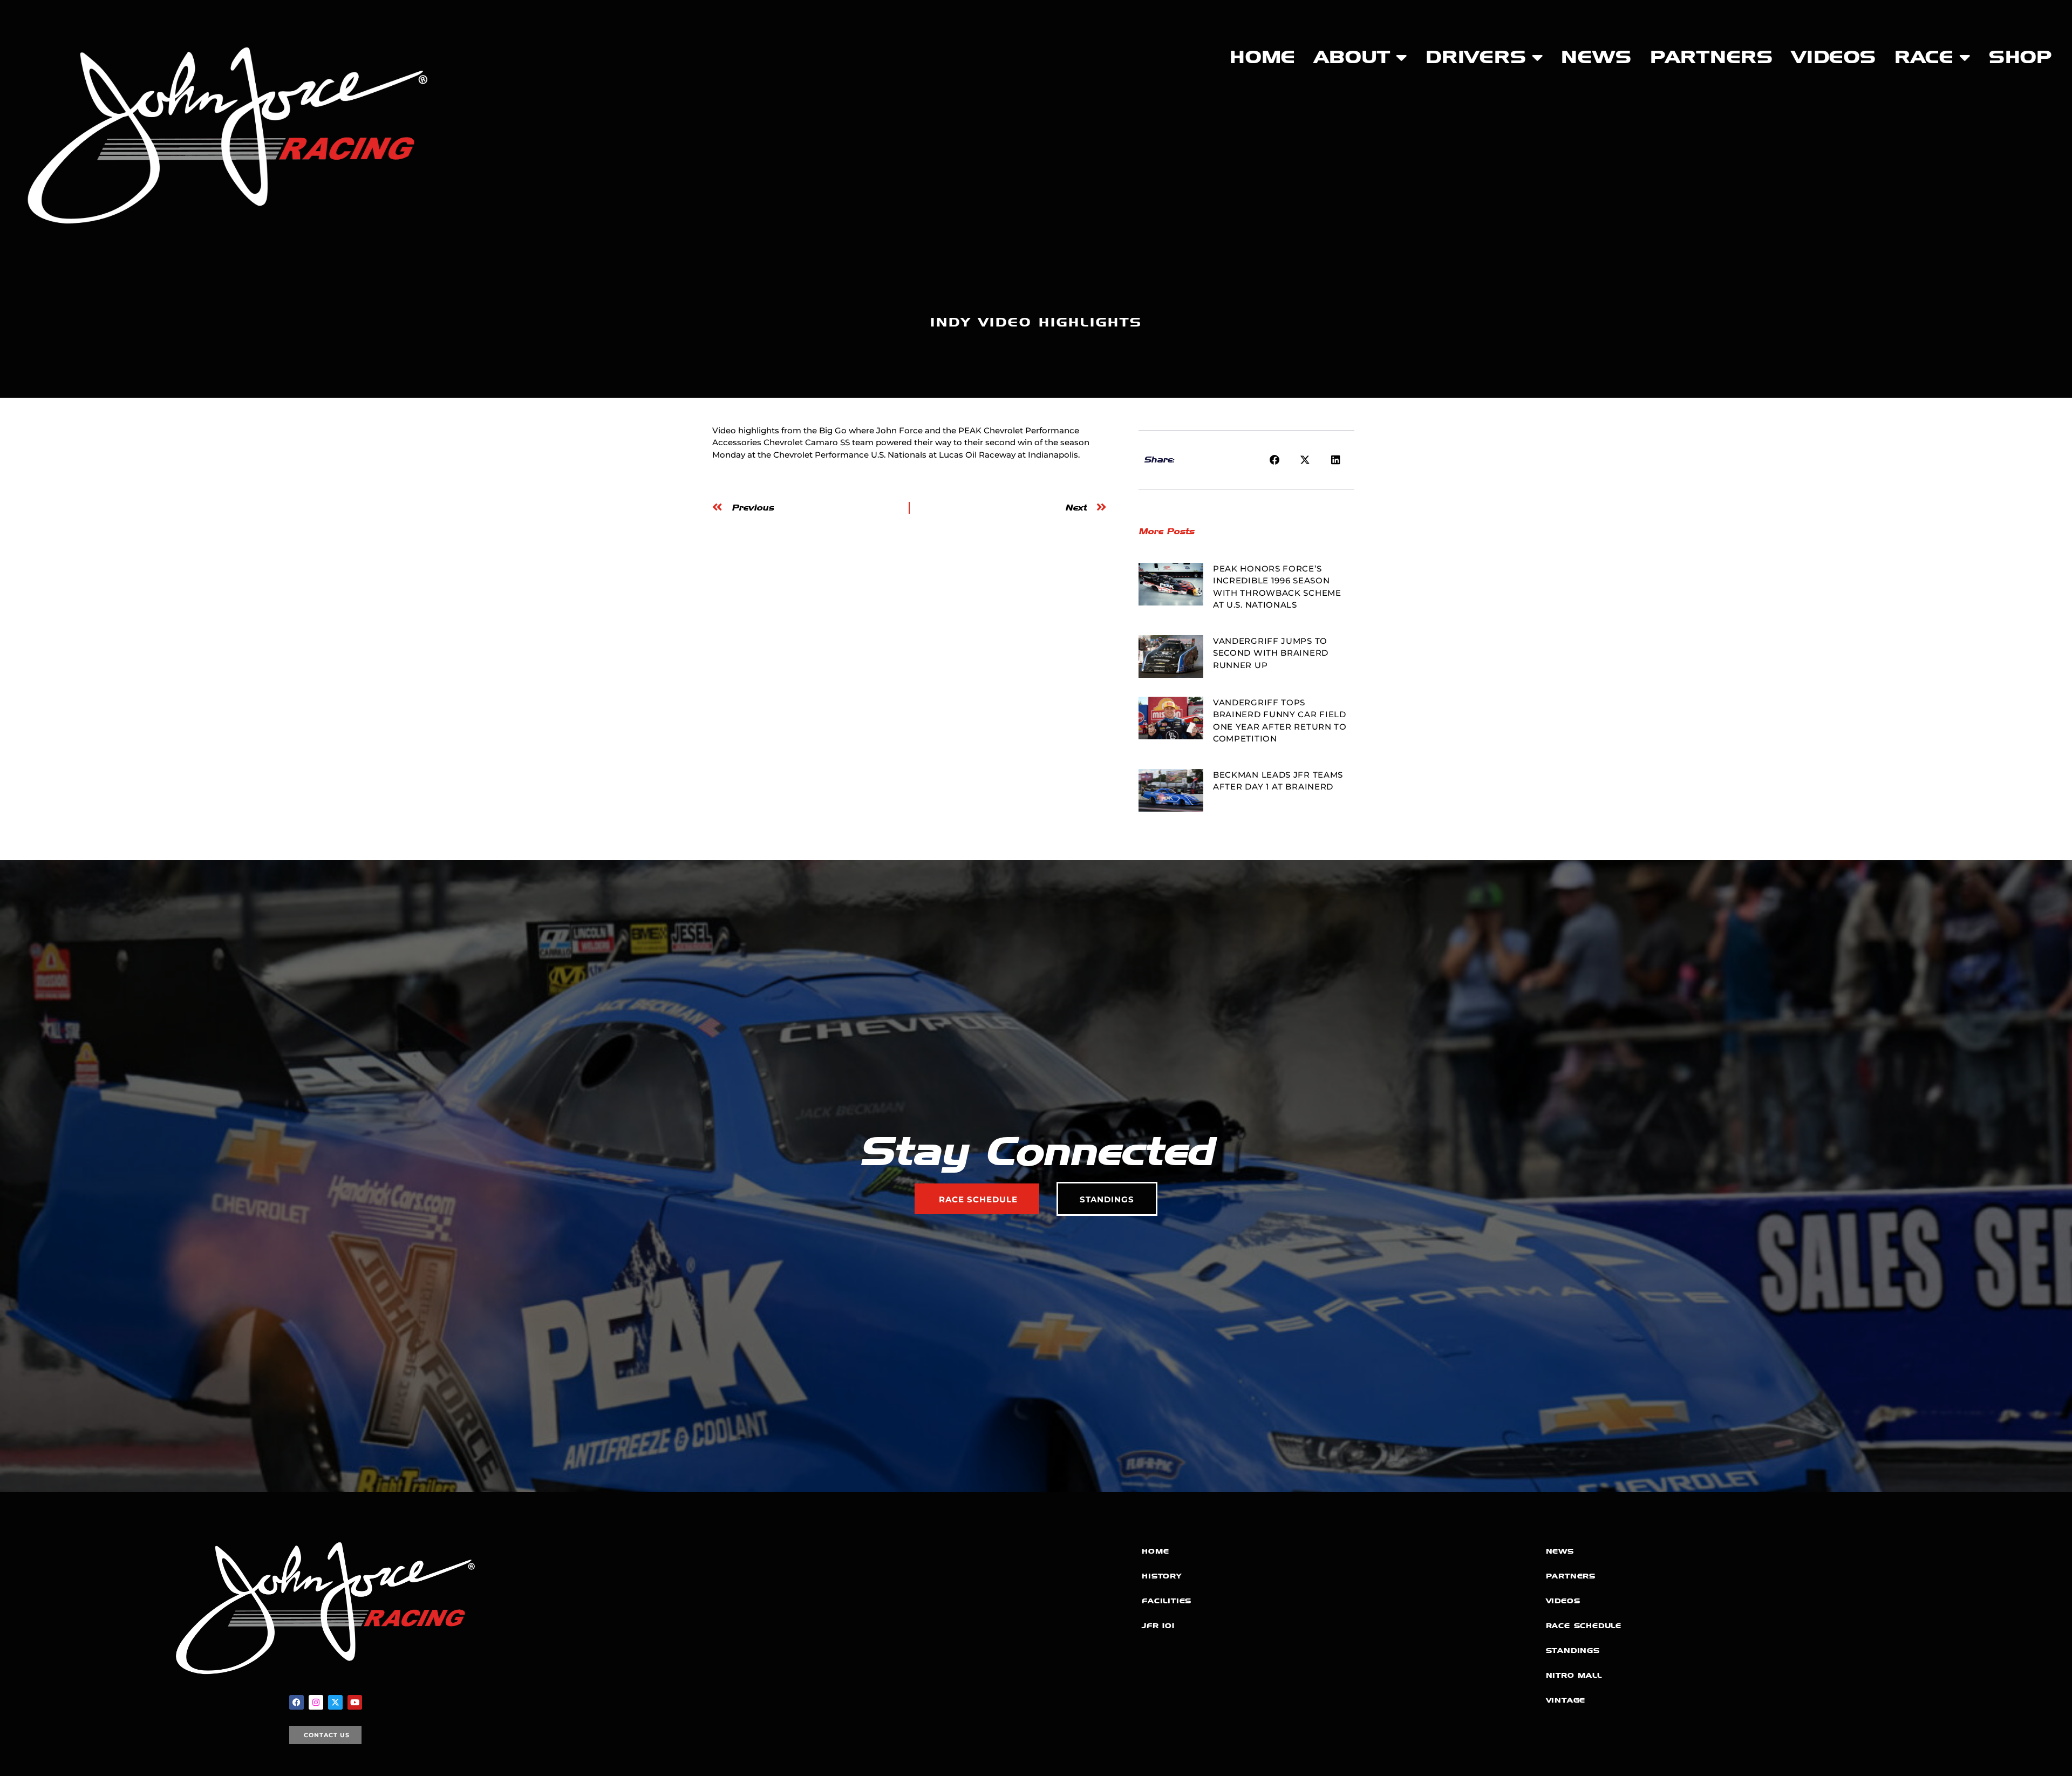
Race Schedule (1584, 1626)
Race (1924, 57)
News (1596, 57)
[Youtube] (355, 1702)
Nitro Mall (1574, 1675)
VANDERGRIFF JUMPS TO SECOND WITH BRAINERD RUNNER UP (1271, 653)
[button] (1275, 460)
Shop (2020, 57)
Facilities (1167, 1601)
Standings (1573, 1651)
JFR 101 (1158, 1626)
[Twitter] (335, 1702)
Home (1263, 57)
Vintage (1566, 1700)
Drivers (1476, 57)
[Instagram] (316, 1702)
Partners (1712, 57)
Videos (1834, 57)
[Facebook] (297, 1702)
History (1162, 1576)
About (1352, 57)
